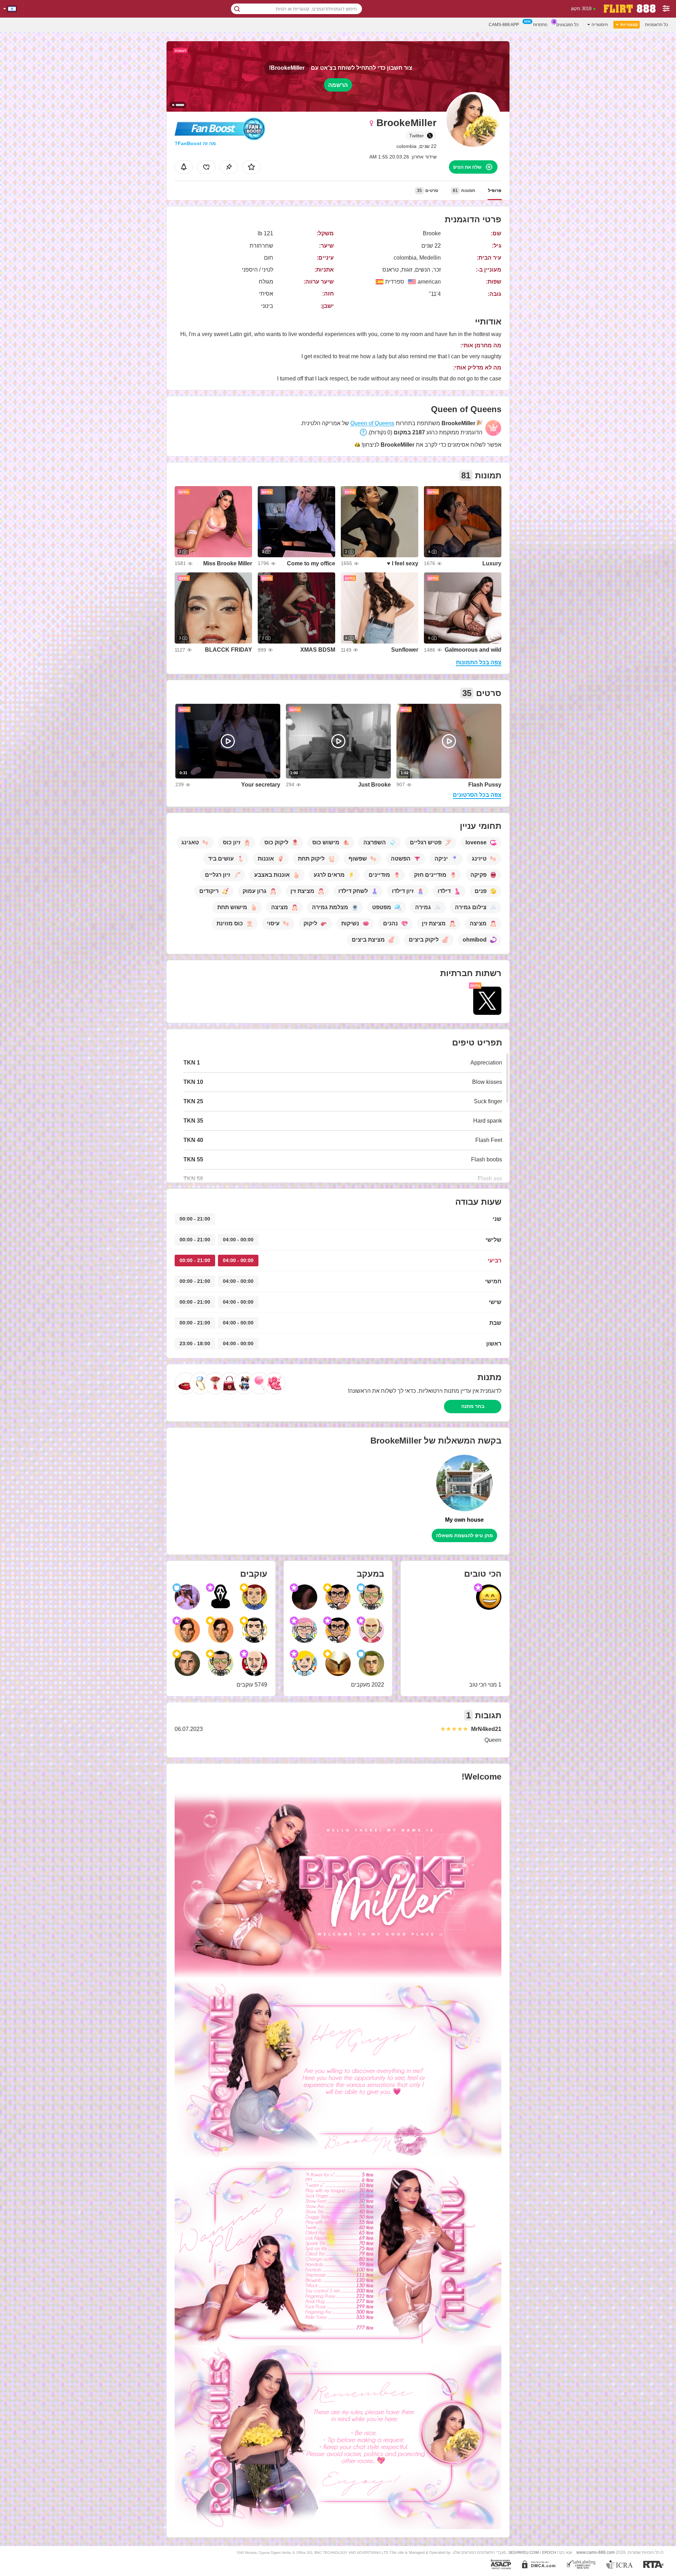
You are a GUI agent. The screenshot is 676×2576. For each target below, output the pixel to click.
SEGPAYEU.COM (524, 2552)
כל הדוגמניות (656, 25)
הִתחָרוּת (540, 25)
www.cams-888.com (596, 2552)
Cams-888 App (504, 25)
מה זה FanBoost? (195, 143)
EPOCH (549, 2552)
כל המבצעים (567, 25)
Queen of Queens (372, 423)
